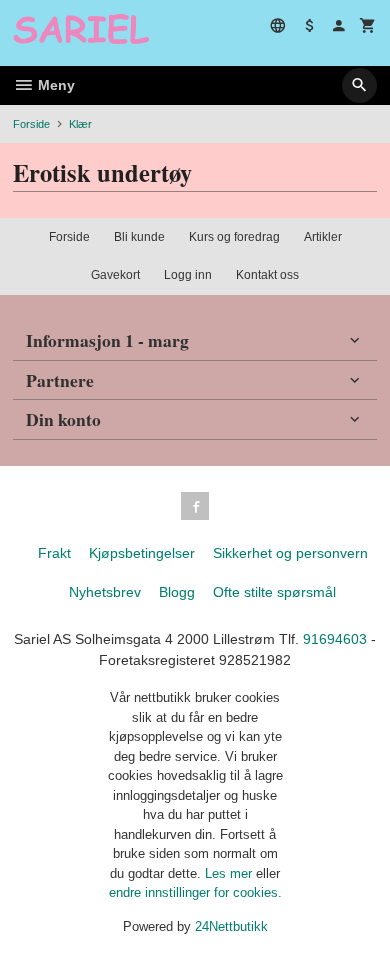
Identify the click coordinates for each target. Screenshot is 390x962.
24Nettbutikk (231, 926)
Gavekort (115, 275)
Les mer (230, 873)
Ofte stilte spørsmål (274, 592)
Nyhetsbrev (105, 592)
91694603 (335, 639)
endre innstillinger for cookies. (195, 892)
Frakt (54, 553)
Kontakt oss (267, 275)
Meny (54, 85)
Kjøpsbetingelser (142, 553)
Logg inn (188, 275)
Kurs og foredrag (234, 237)
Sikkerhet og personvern (290, 553)
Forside (31, 124)
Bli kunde (139, 237)
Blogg (177, 592)
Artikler (323, 237)
